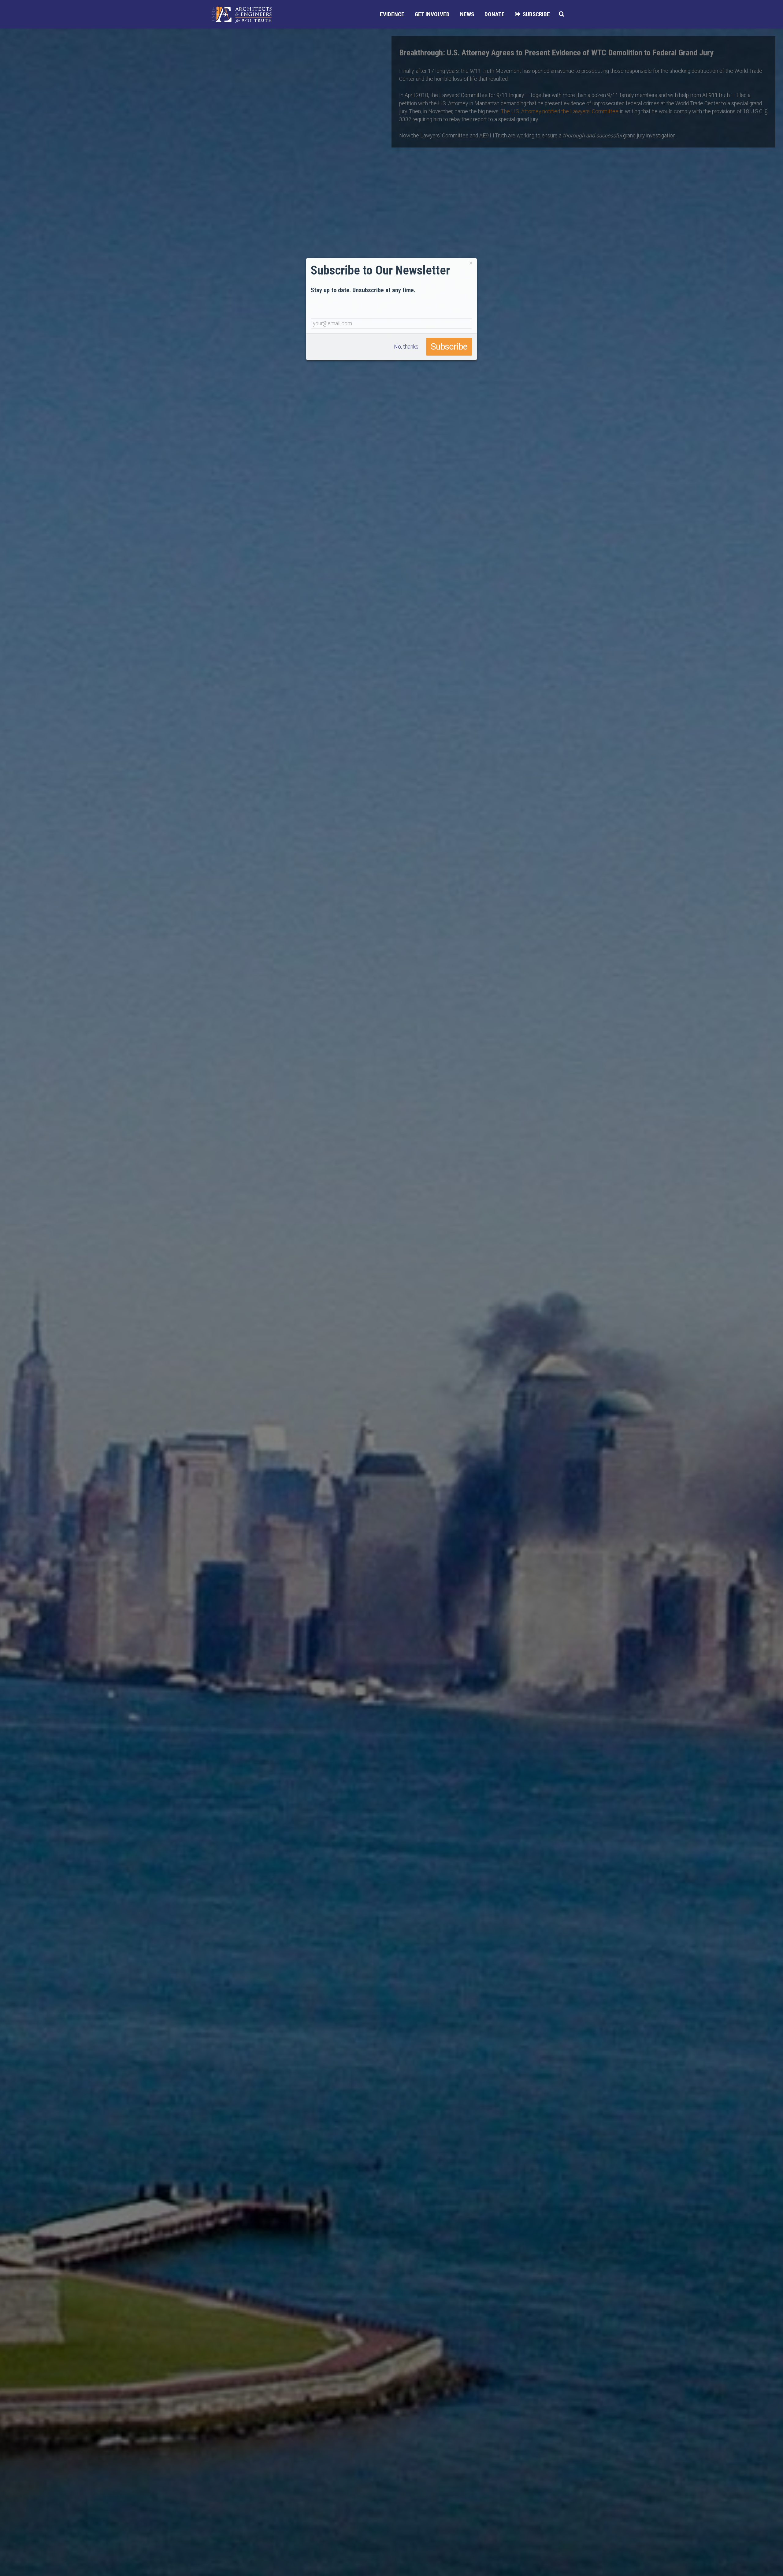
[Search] (562, 14)
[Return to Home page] (242, 14)
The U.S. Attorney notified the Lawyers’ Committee (560, 111)
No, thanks (406, 346)
